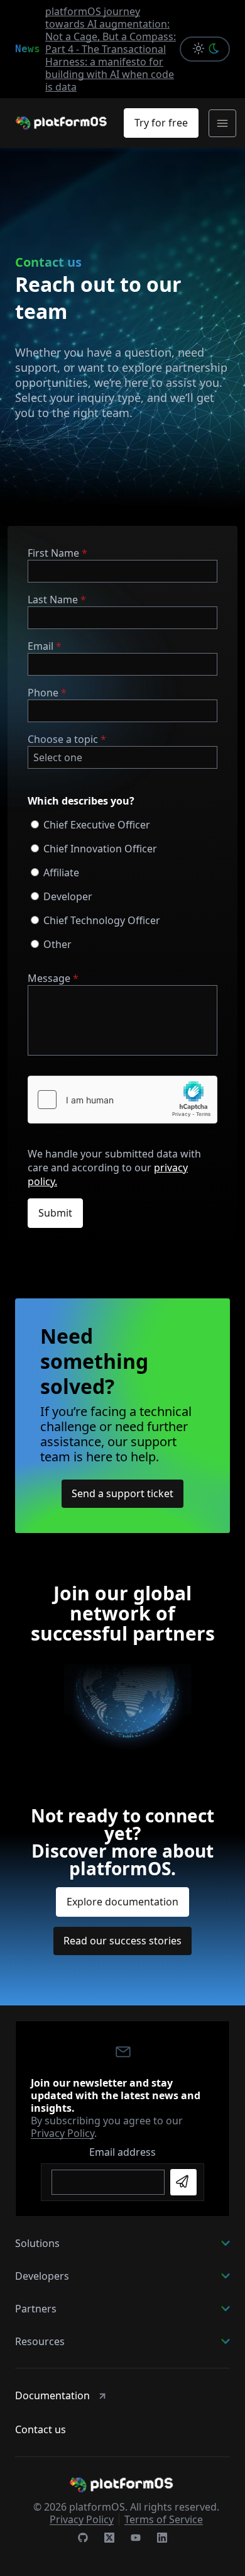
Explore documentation (122, 1902)
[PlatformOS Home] (62, 123)
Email (41, 646)
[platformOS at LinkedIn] (162, 2539)
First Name (53, 553)
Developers (42, 2276)
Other (57, 944)
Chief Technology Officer (102, 920)
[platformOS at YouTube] (136, 2539)
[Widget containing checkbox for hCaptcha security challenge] (122, 1100)
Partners (36, 2309)
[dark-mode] (216, 49)
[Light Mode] (195, 49)
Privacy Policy (63, 2133)
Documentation (52, 2395)
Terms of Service (164, 2519)
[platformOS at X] (109, 2539)
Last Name (53, 599)
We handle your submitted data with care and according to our (114, 1168)
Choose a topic (63, 739)
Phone (43, 693)
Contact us (41, 2429)
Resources (40, 2341)
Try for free (161, 123)
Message (49, 978)
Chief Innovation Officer (100, 849)
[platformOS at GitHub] (83, 2539)
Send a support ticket (122, 1493)
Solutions (37, 2243)
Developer (68, 896)
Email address (122, 2152)
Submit (55, 1213)
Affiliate (61, 873)
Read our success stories (122, 1941)
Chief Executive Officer (97, 825)
